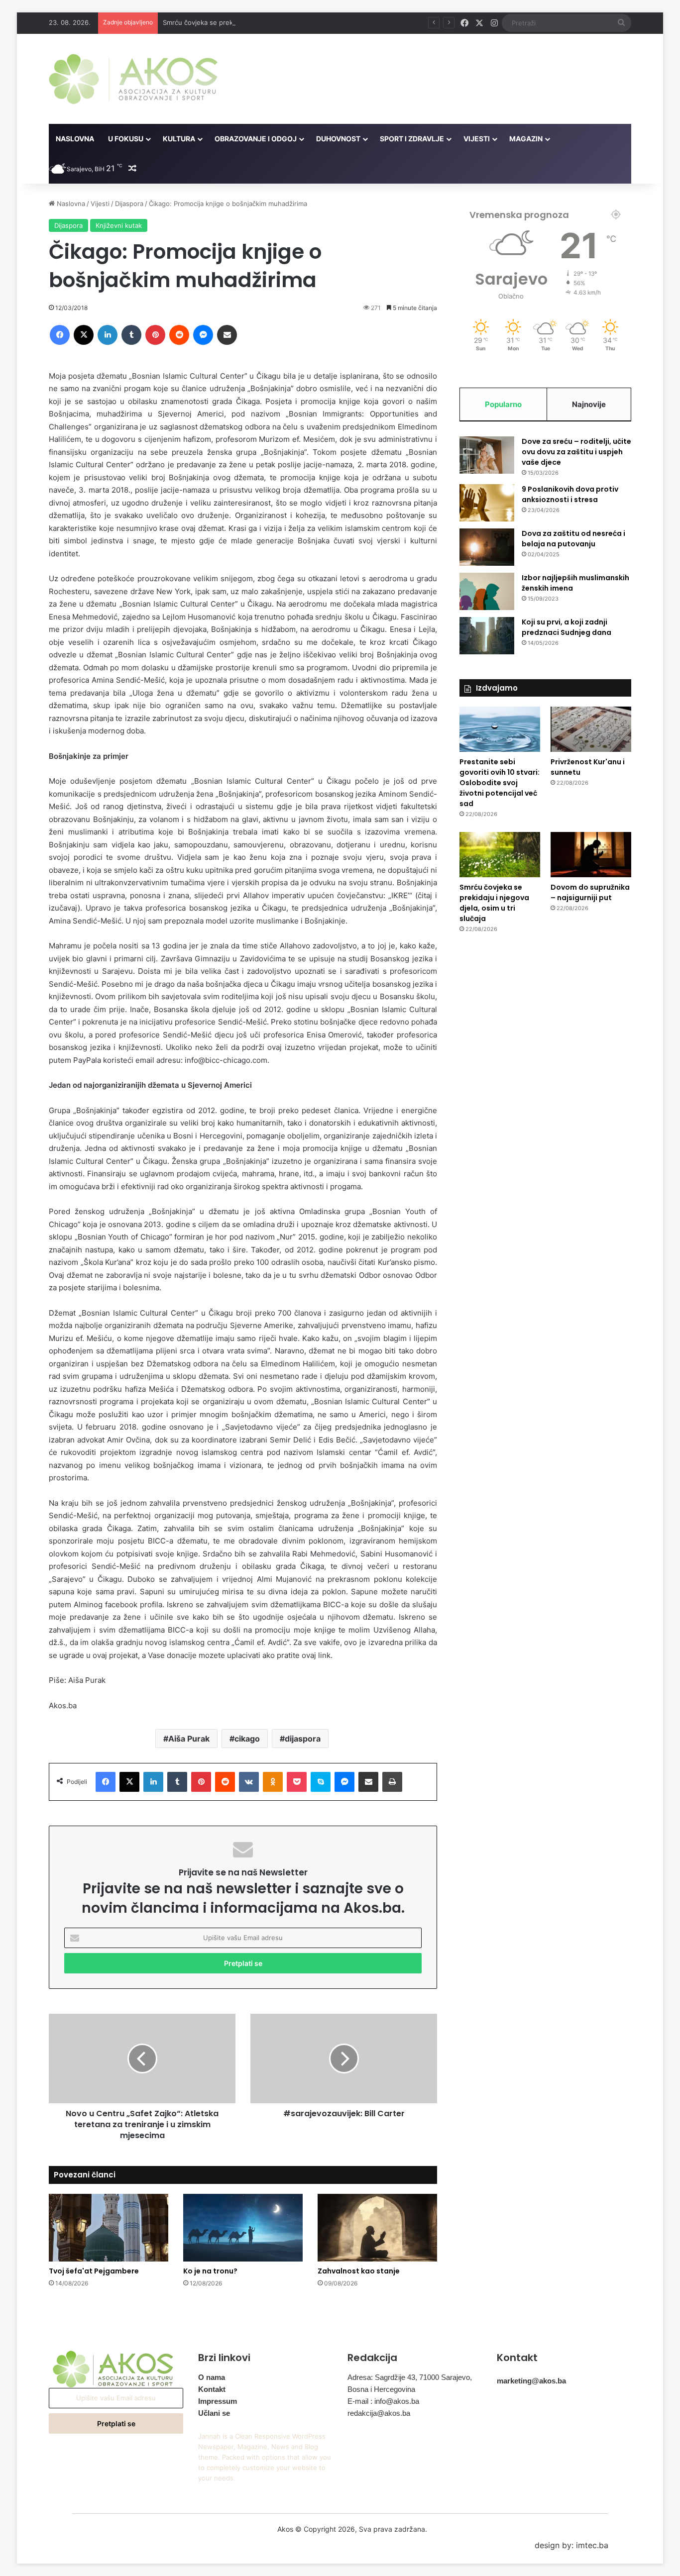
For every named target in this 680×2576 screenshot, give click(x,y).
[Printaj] (392, 1782)
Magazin (526, 139)
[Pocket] (297, 1782)
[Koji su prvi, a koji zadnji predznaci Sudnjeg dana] (487, 636)
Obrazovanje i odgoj (256, 139)
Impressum (218, 2401)
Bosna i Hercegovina (381, 2389)
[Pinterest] (155, 335)
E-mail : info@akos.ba (383, 2401)
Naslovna (75, 139)
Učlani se (214, 2413)
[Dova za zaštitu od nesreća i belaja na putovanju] (487, 547)
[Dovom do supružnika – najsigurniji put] (591, 855)
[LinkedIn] (108, 335)
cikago (247, 1739)
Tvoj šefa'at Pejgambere (94, 2271)
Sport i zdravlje (412, 139)
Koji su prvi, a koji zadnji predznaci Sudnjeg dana (567, 627)
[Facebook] (60, 335)
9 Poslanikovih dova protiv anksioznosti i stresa (570, 494)
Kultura (179, 139)
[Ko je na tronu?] (243, 2227)
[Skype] (321, 1782)
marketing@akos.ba (531, 2381)
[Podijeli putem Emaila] (227, 335)
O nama (212, 2377)
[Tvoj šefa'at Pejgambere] (109, 2227)
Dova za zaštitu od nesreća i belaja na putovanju (573, 539)
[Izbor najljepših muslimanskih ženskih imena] (487, 591)
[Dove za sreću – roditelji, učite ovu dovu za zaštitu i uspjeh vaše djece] (487, 455)
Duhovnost (338, 139)
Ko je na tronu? (210, 2271)
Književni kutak (119, 225)
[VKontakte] (249, 1782)
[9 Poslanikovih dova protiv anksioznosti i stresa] (487, 503)
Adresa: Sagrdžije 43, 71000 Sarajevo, (410, 2377)
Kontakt (212, 2389)
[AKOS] (133, 79)
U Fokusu (126, 139)
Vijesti (477, 139)
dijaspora (303, 1739)
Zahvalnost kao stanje (359, 2271)
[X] (84, 335)
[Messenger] (203, 335)
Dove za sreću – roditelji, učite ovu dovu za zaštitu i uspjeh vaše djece (576, 452)
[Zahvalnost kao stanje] (377, 2227)
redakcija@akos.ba (379, 2413)
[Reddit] (179, 335)
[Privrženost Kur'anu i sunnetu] (591, 729)
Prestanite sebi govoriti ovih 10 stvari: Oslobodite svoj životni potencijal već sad (500, 783)
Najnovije (589, 404)
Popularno (503, 404)
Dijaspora (129, 204)
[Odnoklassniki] (273, 1782)
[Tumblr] (131, 335)
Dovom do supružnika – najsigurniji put (590, 892)
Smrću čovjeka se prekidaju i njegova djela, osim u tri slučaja (256, 22)
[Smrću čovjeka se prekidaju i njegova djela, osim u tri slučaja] (500, 855)
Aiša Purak (189, 1739)
